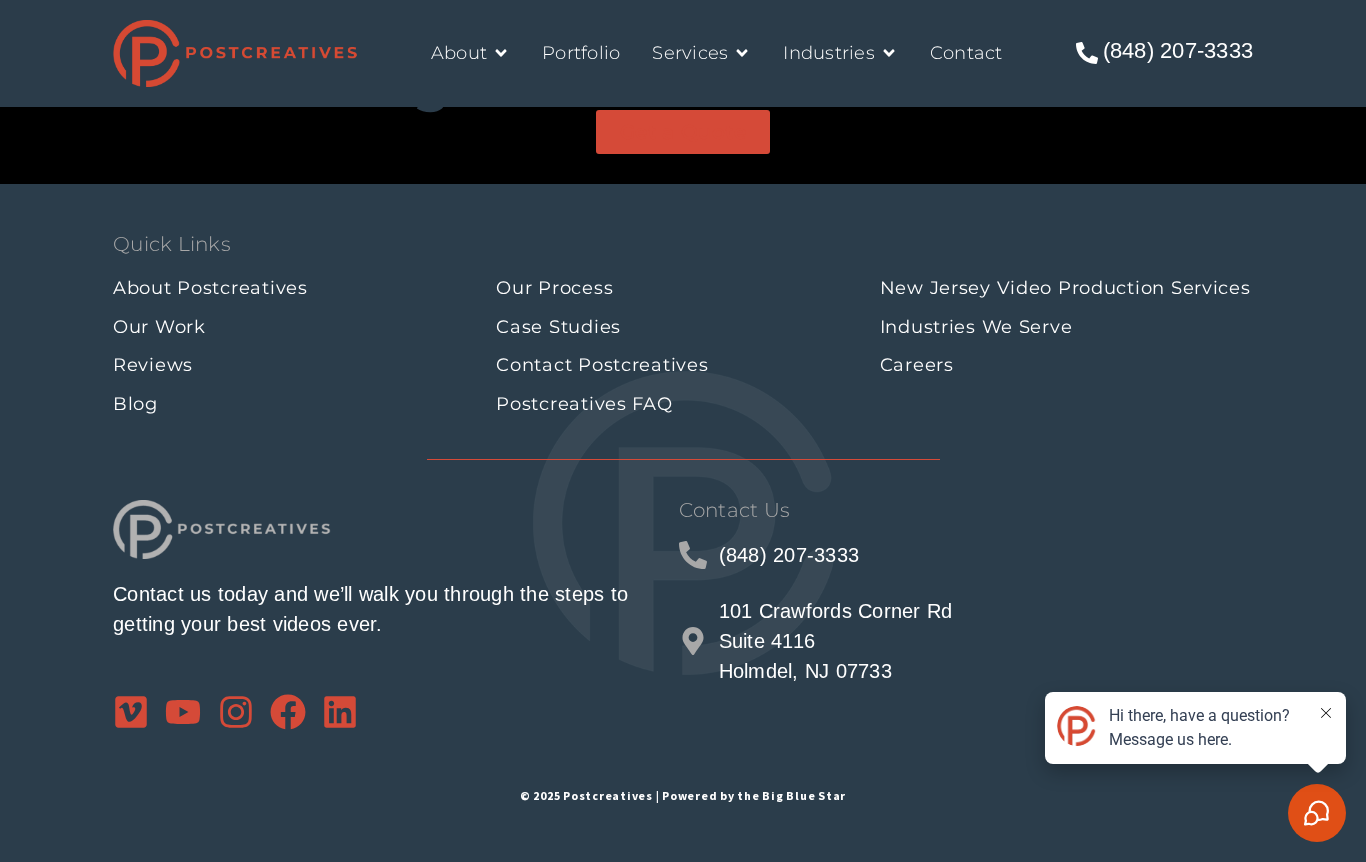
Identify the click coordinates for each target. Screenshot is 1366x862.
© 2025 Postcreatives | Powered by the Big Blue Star (683, 795)
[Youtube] (183, 712)
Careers (917, 365)
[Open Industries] (889, 53)
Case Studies (558, 327)
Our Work (159, 327)
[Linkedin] (340, 712)
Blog (135, 404)
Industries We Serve (976, 327)
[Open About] (501, 53)
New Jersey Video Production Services (1065, 288)
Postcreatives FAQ (584, 404)
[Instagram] (236, 712)
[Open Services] (742, 53)
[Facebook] (288, 712)
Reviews (153, 365)
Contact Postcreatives (602, 365)
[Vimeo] (131, 712)
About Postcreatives (210, 288)
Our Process (554, 288)
